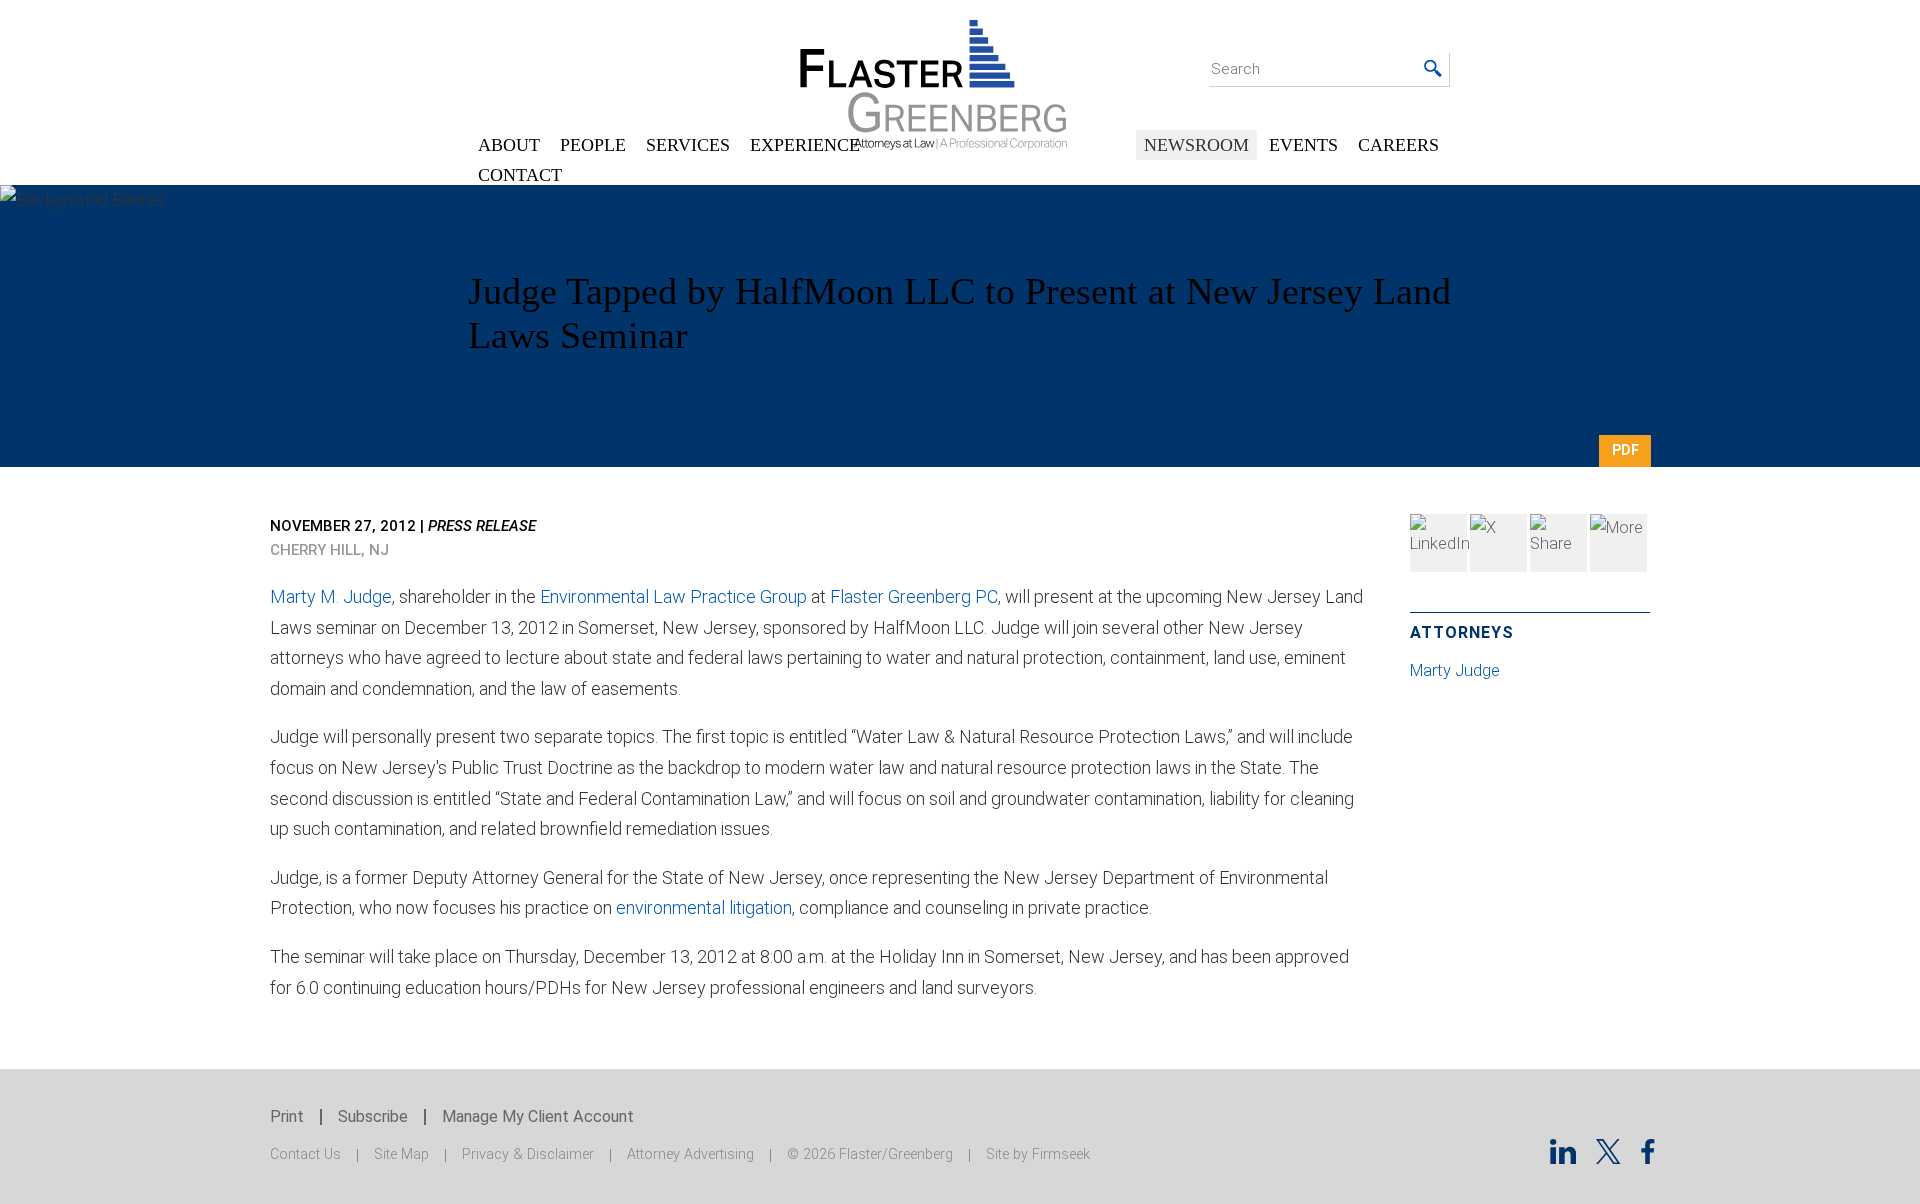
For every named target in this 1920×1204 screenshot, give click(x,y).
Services (688, 145)
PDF (1625, 450)
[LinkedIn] (1438, 543)
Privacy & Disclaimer (528, 1154)
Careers (1398, 145)
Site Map (401, 1154)
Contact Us (305, 1154)
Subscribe (373, 1116)
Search (1235, 69)
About (509, 145)
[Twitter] (1498, 543)
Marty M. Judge (331, 596)
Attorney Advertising (690, 1154)
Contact (520, 175)
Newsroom (1196, 145)
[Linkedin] (1563, 1157)
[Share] (1618, 543)
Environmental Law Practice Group (673, 596)
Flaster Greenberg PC (914, 596)
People (593, 145)
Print (287, 1116)
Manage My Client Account (538, 1116)
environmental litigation (704, 907)
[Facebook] (1558, 543)
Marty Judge (1457, 670)
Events (1303, 145)
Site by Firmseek (1038, 1154)
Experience (805, 145)
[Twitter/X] (1608, 1157)
